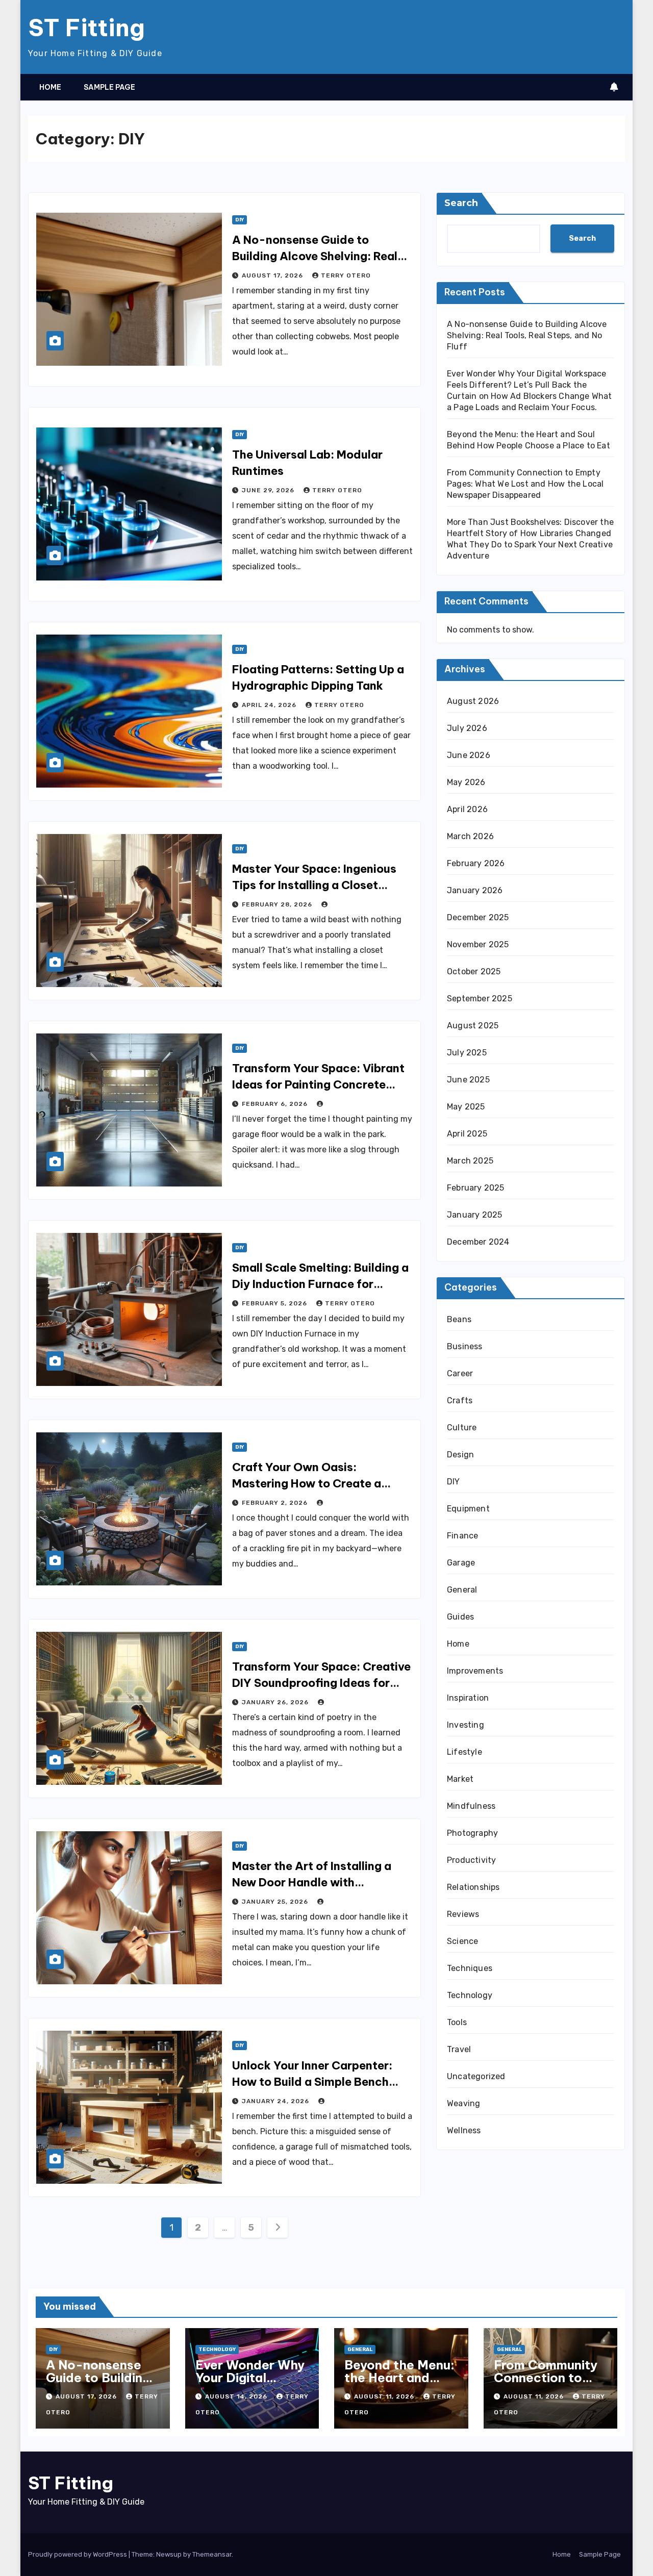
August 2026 (473, 701)
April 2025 (467, 1134)
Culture (462, 1428)
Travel (459, 2049)
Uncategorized (476, 2076)
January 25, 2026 (276, 1902)
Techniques (470, 1968)
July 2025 (467, 1053)
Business (465, 1346)
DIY (240, 220)
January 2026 (475, 890)
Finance (462, 1536)
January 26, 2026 (276, 1702)
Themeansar (212, 2554)
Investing (466, 1725)
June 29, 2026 (269, 490)
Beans (459, 1319)
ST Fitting (86, 28)
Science (462, 1941)
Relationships (473, 1887)
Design (460, 1455)
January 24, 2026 (277, 2101)
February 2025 (476, 1188)
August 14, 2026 (237, 2396)
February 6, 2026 (276, 1104)
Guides (460, 1617)
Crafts (460, 1400)
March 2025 (470, 1161)
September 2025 (480, 999)
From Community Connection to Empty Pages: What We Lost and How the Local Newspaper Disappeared (525, 484)
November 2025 (478, 944)
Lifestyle (464, 1752)
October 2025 (474, 971)
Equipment (468, 1509)
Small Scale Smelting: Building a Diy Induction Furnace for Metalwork (320, 1284)
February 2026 (476, 863)
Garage (461, 1563)
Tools (457, 2022)
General (462, 1590)
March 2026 (470, 836)
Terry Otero (346, 275)
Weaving (463, 2103)
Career (460, 1373)
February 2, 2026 (276, 1503)
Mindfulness (471, 1806)
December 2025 (478, 917)
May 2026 (466, 782)
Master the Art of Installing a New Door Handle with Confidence (312, 1882)
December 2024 (478, 1242)
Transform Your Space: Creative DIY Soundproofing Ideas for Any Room (321, 1683)
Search (461, 203)
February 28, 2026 (278, 904)
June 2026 (469, 755)
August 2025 (473, 1026)
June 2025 (468, 1080)
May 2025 (466, 1107)
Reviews (463, 1914)
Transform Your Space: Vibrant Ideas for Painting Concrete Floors (318, 1084)
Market (460, 1779)
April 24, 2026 (270, 705)
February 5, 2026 (275, 1303)
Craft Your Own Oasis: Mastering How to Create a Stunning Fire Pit (307, 1483)
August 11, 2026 (385, 2396)
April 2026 (467, 809)
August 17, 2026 (273, 275)
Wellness (464, 2130)
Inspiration (468, 1698)
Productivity (471, 1860)
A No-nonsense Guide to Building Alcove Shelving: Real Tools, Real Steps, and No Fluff (317, 256)
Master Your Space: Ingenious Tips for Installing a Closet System (314, 885)
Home (50, 87)
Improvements (475, 1671)
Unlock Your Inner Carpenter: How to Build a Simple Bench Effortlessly (312, 2082)
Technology (470, 1995)
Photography (472, 1833)
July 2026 (467, 728)
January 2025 (474, 1215)
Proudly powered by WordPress (78, 2554)
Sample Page (109, 87)
